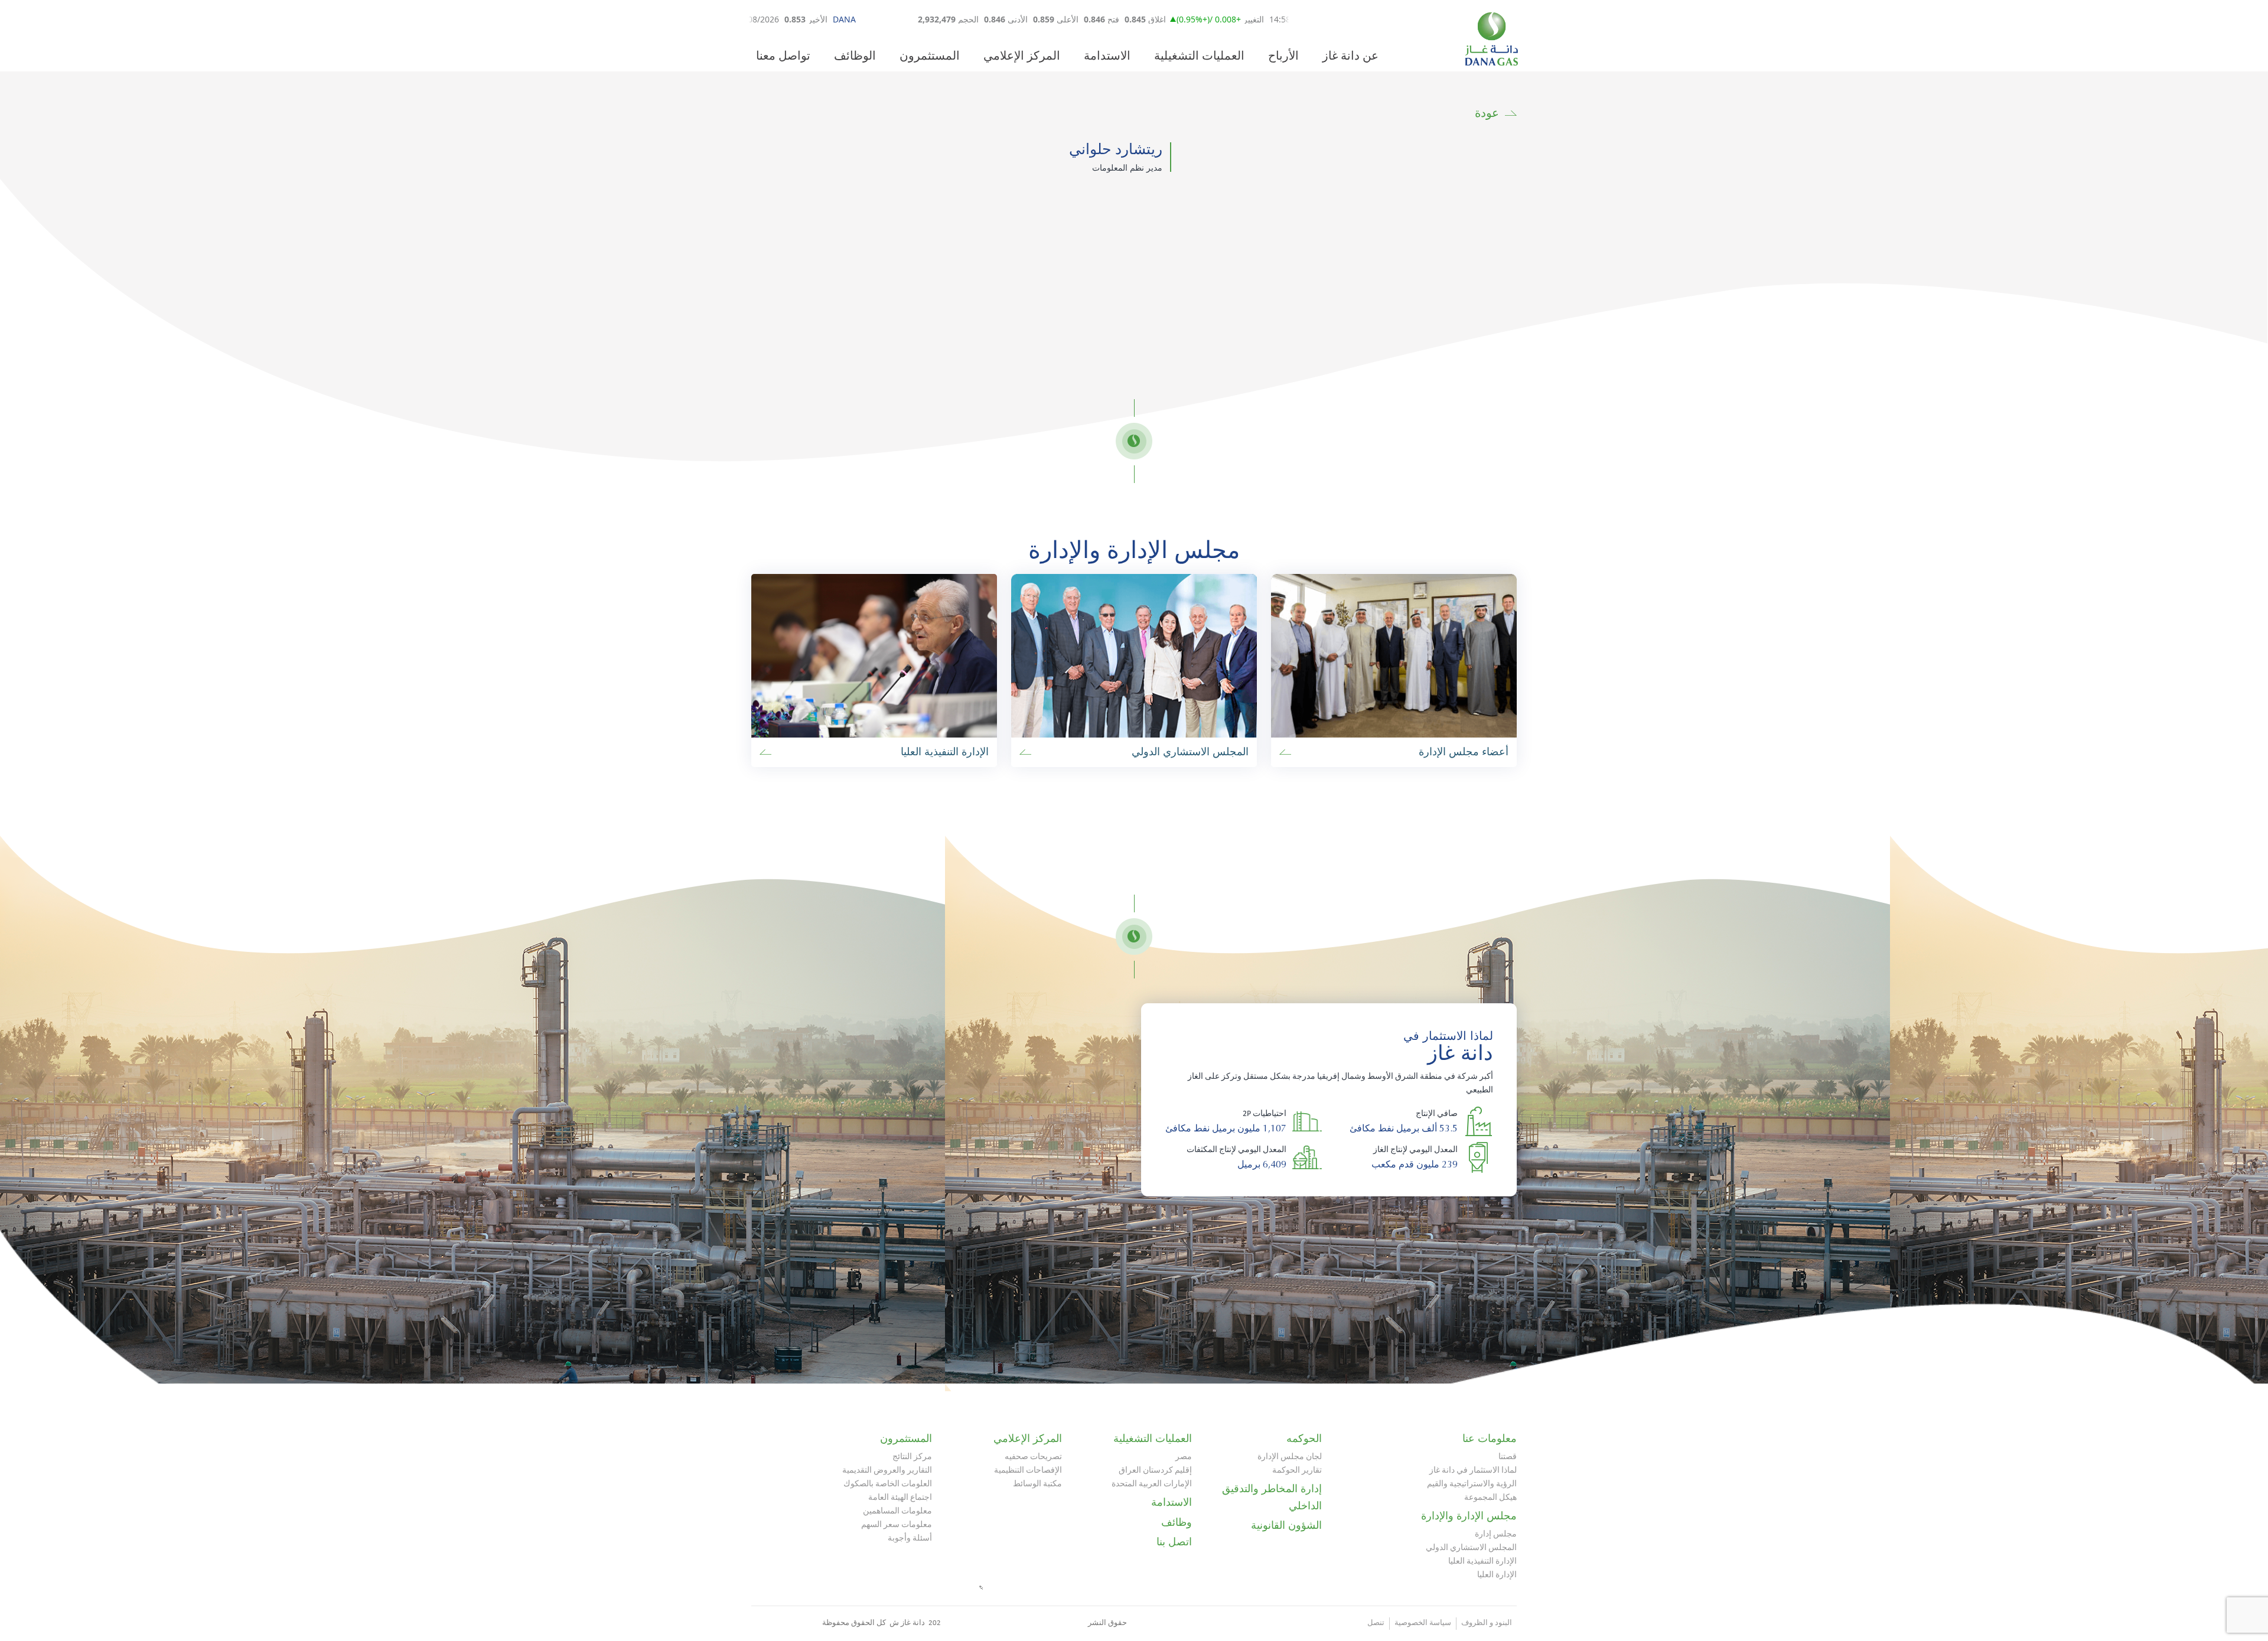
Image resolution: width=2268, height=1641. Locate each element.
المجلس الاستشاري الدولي (1471, 1548)
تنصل (1376, 1623)
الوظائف (855, 57)
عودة (1487, 113)
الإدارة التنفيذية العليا (1482, 1562)
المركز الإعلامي (1022, 57)
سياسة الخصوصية (1423, 1623)
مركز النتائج (912, 1457)
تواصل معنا (783, 57)
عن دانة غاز (1350, 57)
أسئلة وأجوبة (910, 1539)
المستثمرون (930, 57)
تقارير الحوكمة (1297, 1471)
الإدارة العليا (1497, 1575)
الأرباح (1283, 57)
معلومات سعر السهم (897, 1525)
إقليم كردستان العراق (1155, 1471)
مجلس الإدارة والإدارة (1469, 1516)
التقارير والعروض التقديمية (887, 1471)
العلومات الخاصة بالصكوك (888, 1484)
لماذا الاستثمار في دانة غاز (1473, 1471)
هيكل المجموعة (1490, 1498)
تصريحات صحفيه (1033, 1457)
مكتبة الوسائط (1037, 1484)
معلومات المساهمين (897, 1511)
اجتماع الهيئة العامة (900, 1498)
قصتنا (1508, 1457)
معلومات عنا (1490, 1438)
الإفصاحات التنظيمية (1028, 1471)
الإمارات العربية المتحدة (1152, 1484)
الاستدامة (1107, 57)
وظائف (1177, 1522)
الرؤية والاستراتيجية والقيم (1472, 1484)
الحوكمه (1304, 1438)
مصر (1184, 1457)
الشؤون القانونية (1286, 1525)
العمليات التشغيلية (1199, 57)
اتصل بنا (1174, 1542)
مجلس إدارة (1496, 1534)
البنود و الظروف (1487, 1623)
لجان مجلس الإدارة (1290, 1457)
